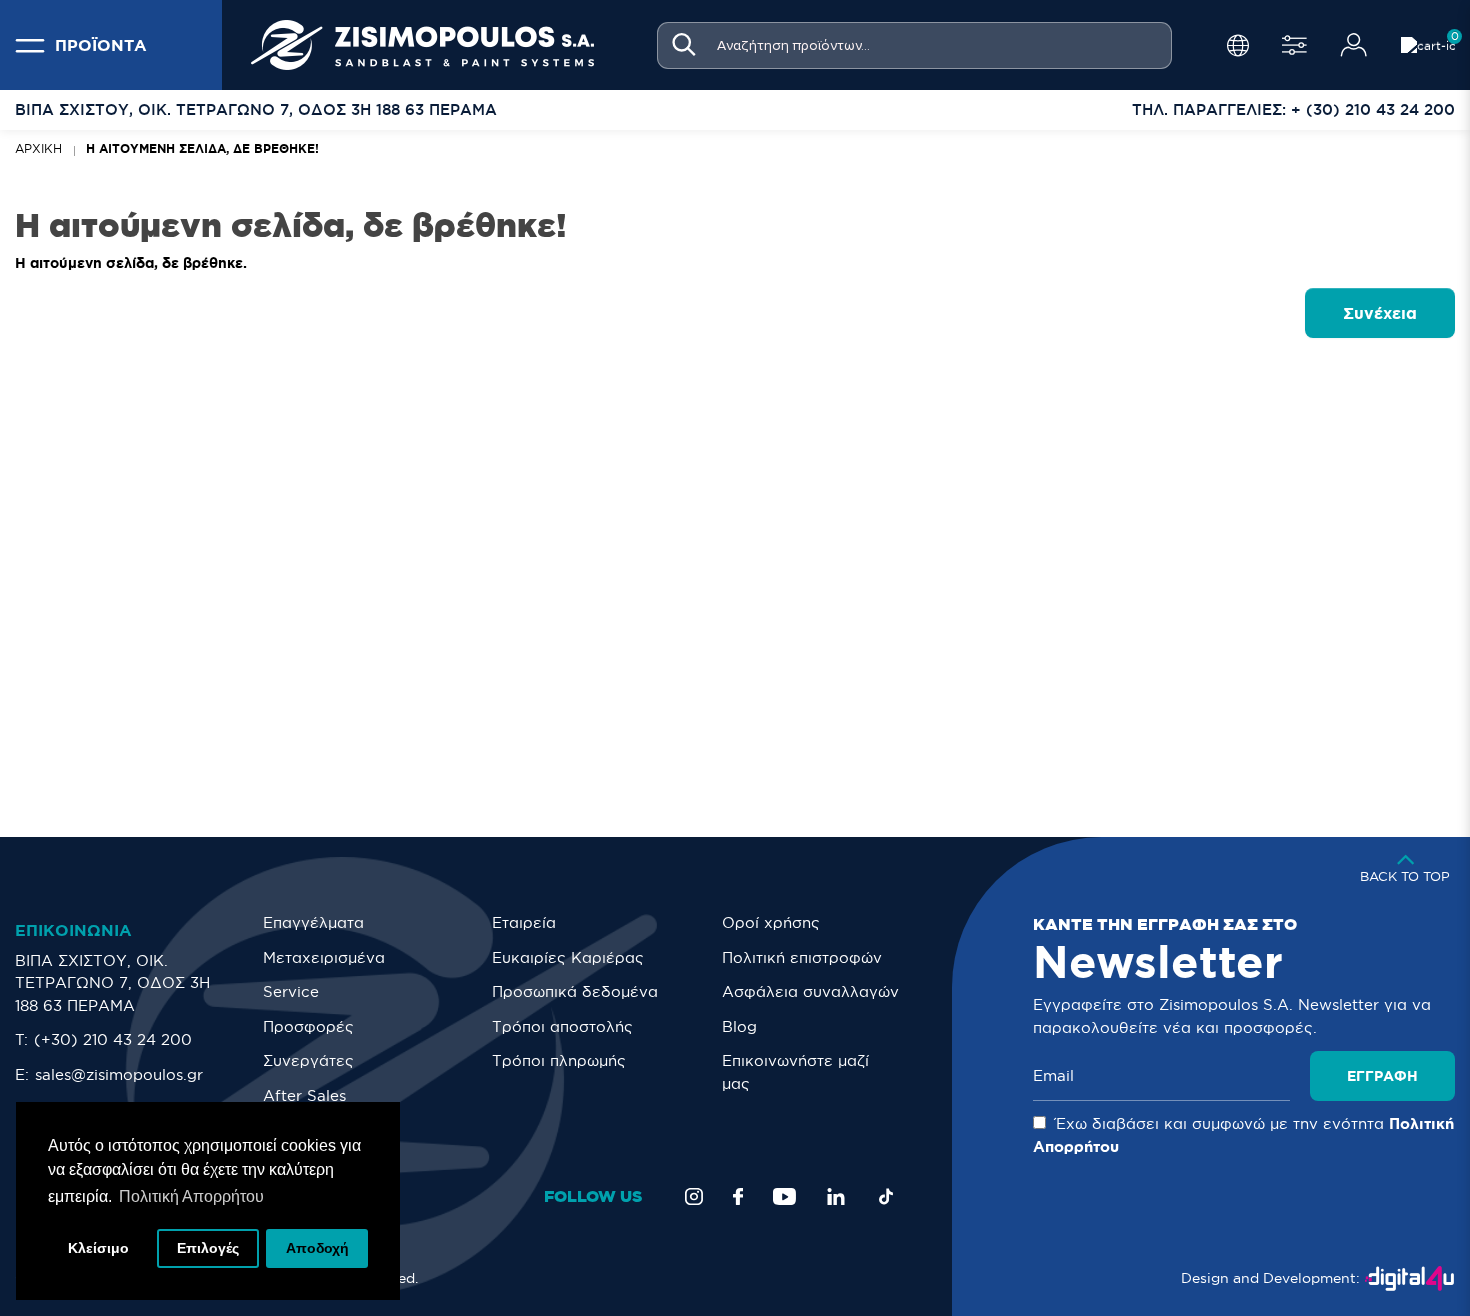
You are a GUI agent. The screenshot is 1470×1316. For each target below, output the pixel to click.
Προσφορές (308, 1026)
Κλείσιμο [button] (98, 1248)
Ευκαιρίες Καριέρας (568, 957)
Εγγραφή (1382, 1076)
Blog (739, 1026)
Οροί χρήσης (771, 922)
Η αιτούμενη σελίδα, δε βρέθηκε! (202, 148)
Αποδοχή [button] (317, 1248)
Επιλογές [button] (208, 1248)
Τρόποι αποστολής (562, 1026)
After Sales (304, 1095)
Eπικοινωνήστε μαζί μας (795, 1072)
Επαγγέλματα (313, 922)
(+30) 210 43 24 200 (113, 1039)
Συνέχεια (1380, 313)
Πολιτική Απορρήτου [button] (191, 1196)
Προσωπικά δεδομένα (575, 991)
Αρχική (38, 148)
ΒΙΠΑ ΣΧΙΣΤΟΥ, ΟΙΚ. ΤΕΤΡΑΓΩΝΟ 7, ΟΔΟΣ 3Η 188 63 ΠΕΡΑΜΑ (112, 983)
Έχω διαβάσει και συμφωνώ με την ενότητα (1243, 1135)
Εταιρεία (524, 922)
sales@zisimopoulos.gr (119, 1074)
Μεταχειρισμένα (324, 957)
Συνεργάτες (308, 1060)
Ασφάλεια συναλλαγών (810, 991)
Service (291, 991)
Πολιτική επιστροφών (802, 957)
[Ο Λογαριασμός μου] (1354, 45)
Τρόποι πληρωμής (559, 1060)
